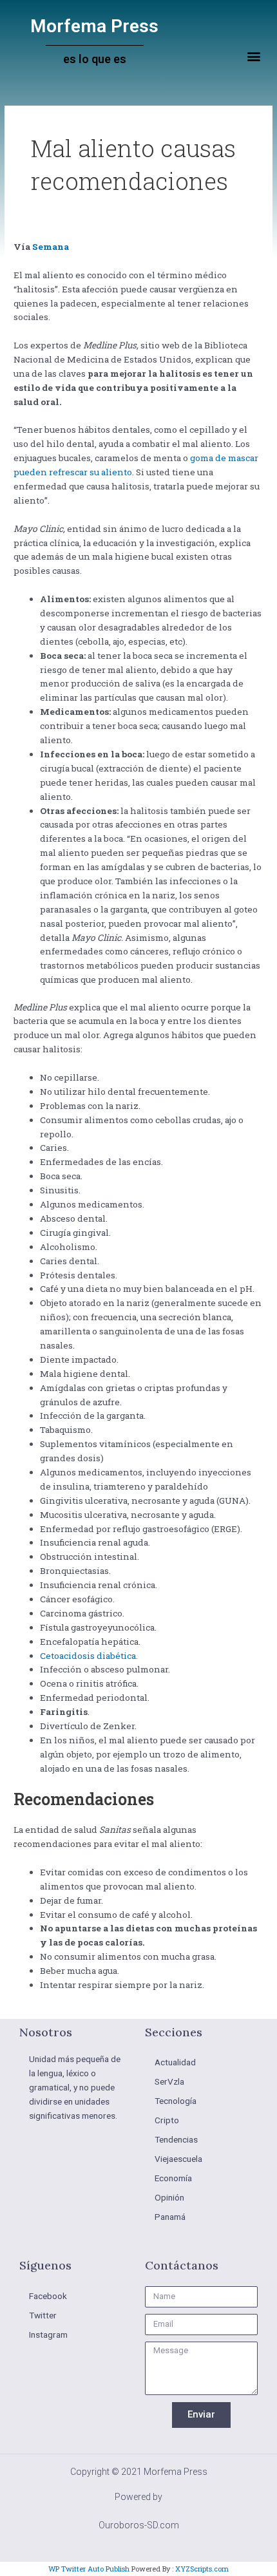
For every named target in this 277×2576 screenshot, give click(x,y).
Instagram (48, 2334)
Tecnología (176, 2101)
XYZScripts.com (202, 2569)
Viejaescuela (178, 2159)
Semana (51, 247)
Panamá (170, 2217)
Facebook (48, 2296)
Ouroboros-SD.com (139, 2525)
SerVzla (169, 2081)
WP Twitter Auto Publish (89, 2569)
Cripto (167, 2120)
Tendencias (176, 2139)
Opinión (169, 2197)
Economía (173, 2178)
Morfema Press (94, 26)
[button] (253, 56)
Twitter (43, 2315)
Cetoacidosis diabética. (89, 1656)
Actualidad (175, 2062)
